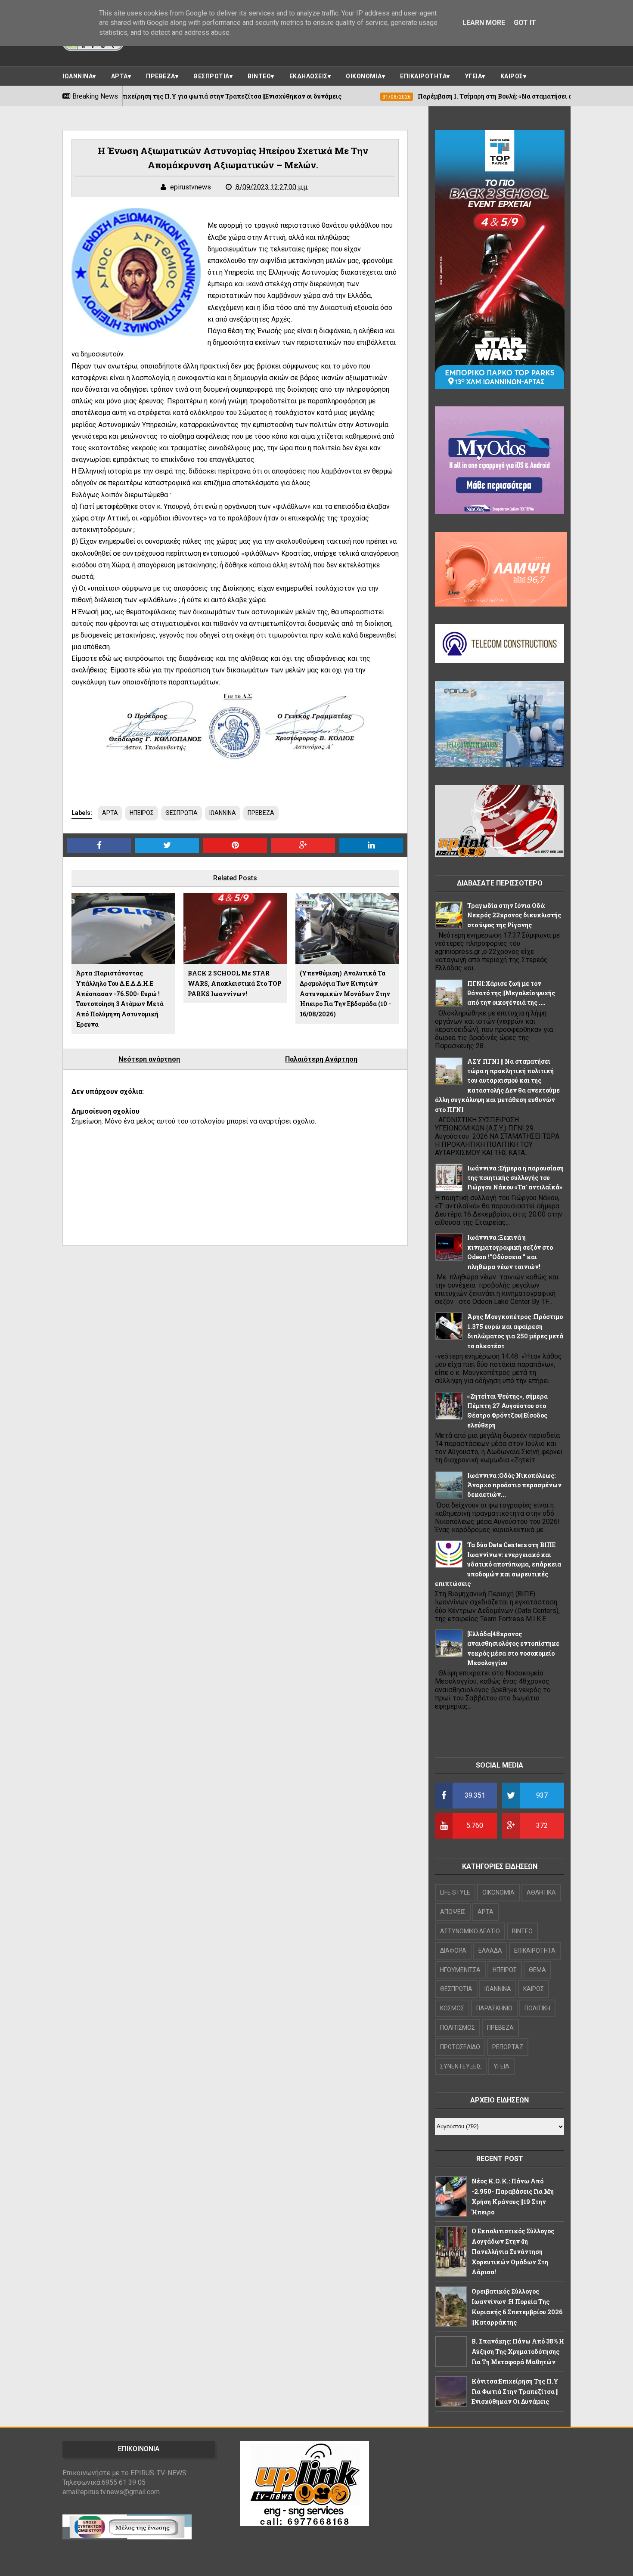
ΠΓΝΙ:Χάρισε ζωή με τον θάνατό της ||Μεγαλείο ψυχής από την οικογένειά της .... (511, 993)
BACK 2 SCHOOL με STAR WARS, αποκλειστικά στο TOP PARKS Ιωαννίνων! (235, 983)
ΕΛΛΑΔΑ (490, 1951)
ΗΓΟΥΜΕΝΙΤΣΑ (460, 1970)
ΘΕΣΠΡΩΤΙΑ (211, 76)
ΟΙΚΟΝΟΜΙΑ (364, 76)
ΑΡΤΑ (119, 76)
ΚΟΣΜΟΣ (452, 2008)
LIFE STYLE (455, 1892)
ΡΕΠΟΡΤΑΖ (508, 2047)
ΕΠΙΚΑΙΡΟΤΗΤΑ (423, 76)
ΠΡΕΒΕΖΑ (161, 76)
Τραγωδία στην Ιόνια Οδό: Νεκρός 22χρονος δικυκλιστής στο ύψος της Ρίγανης (514, 915)
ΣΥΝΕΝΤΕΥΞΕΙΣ (461, 2066)
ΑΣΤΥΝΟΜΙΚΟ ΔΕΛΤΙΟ (470, 1931)
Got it (525, 23)
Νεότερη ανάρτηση (149, 1059)
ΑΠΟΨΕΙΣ (453, 1912)
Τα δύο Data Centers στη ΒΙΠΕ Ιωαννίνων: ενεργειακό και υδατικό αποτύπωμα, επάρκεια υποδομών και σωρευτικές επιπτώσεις (498, 1564)
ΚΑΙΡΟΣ (512, 76)
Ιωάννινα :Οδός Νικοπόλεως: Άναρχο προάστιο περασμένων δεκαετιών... (514, 1485)
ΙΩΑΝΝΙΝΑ (78, 76)
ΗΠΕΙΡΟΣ (142, 813)
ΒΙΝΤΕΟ (259, 76)
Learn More (484, 23)
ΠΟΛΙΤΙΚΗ (537, 2008)
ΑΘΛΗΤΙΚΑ (541, 1892)
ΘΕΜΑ (537, 1970)
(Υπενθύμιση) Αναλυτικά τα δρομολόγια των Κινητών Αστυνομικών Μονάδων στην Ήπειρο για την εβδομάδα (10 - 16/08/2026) (345, 994)
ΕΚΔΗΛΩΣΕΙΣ (309, 76)
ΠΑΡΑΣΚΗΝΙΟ (494, 2008)
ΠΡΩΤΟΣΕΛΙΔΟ (460, 2047)
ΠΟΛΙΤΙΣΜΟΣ (458, 2028)
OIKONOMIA (498, 1892)
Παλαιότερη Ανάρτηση (321, 1059)
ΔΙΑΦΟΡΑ (453, 1951)
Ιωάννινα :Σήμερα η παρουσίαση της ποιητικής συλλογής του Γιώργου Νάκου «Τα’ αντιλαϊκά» (515, 1178)
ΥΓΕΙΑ (474, 76)
